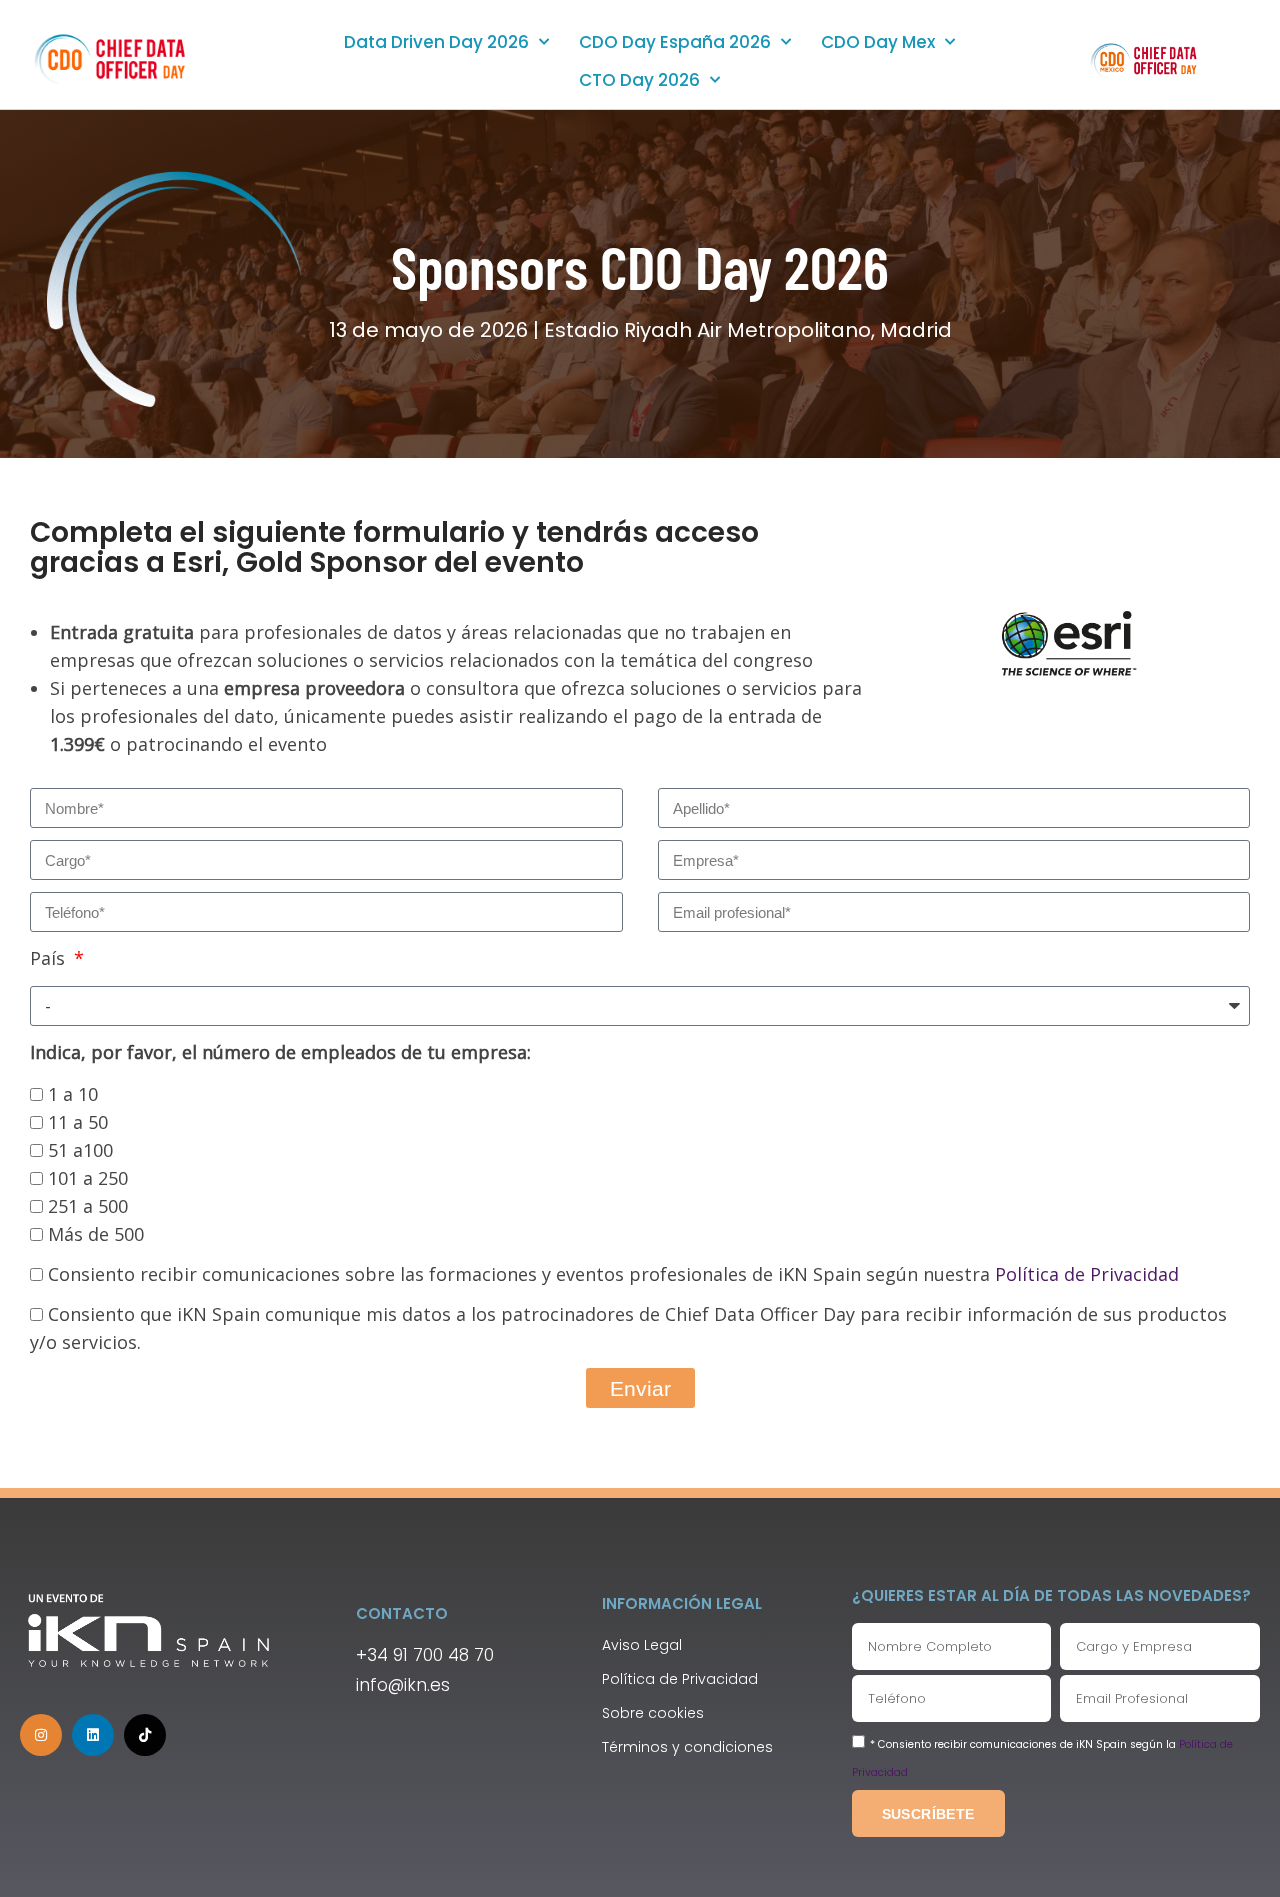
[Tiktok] (145, 1735)
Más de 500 (96, 1234)
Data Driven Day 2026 (436, 42)
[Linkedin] (93, 1735)
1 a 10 (73, 1094)
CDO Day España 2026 (675, 42)
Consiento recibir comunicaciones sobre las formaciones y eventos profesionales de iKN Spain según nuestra (613, 1274)
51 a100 (80, 1150)
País (50, 958)
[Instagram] (41, 1735)
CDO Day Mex (878, 42)
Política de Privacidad (1087, 1274)
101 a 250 (88, 1178)
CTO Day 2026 (639, 80)
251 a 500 (88, 1206)
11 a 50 (78, 1122)
